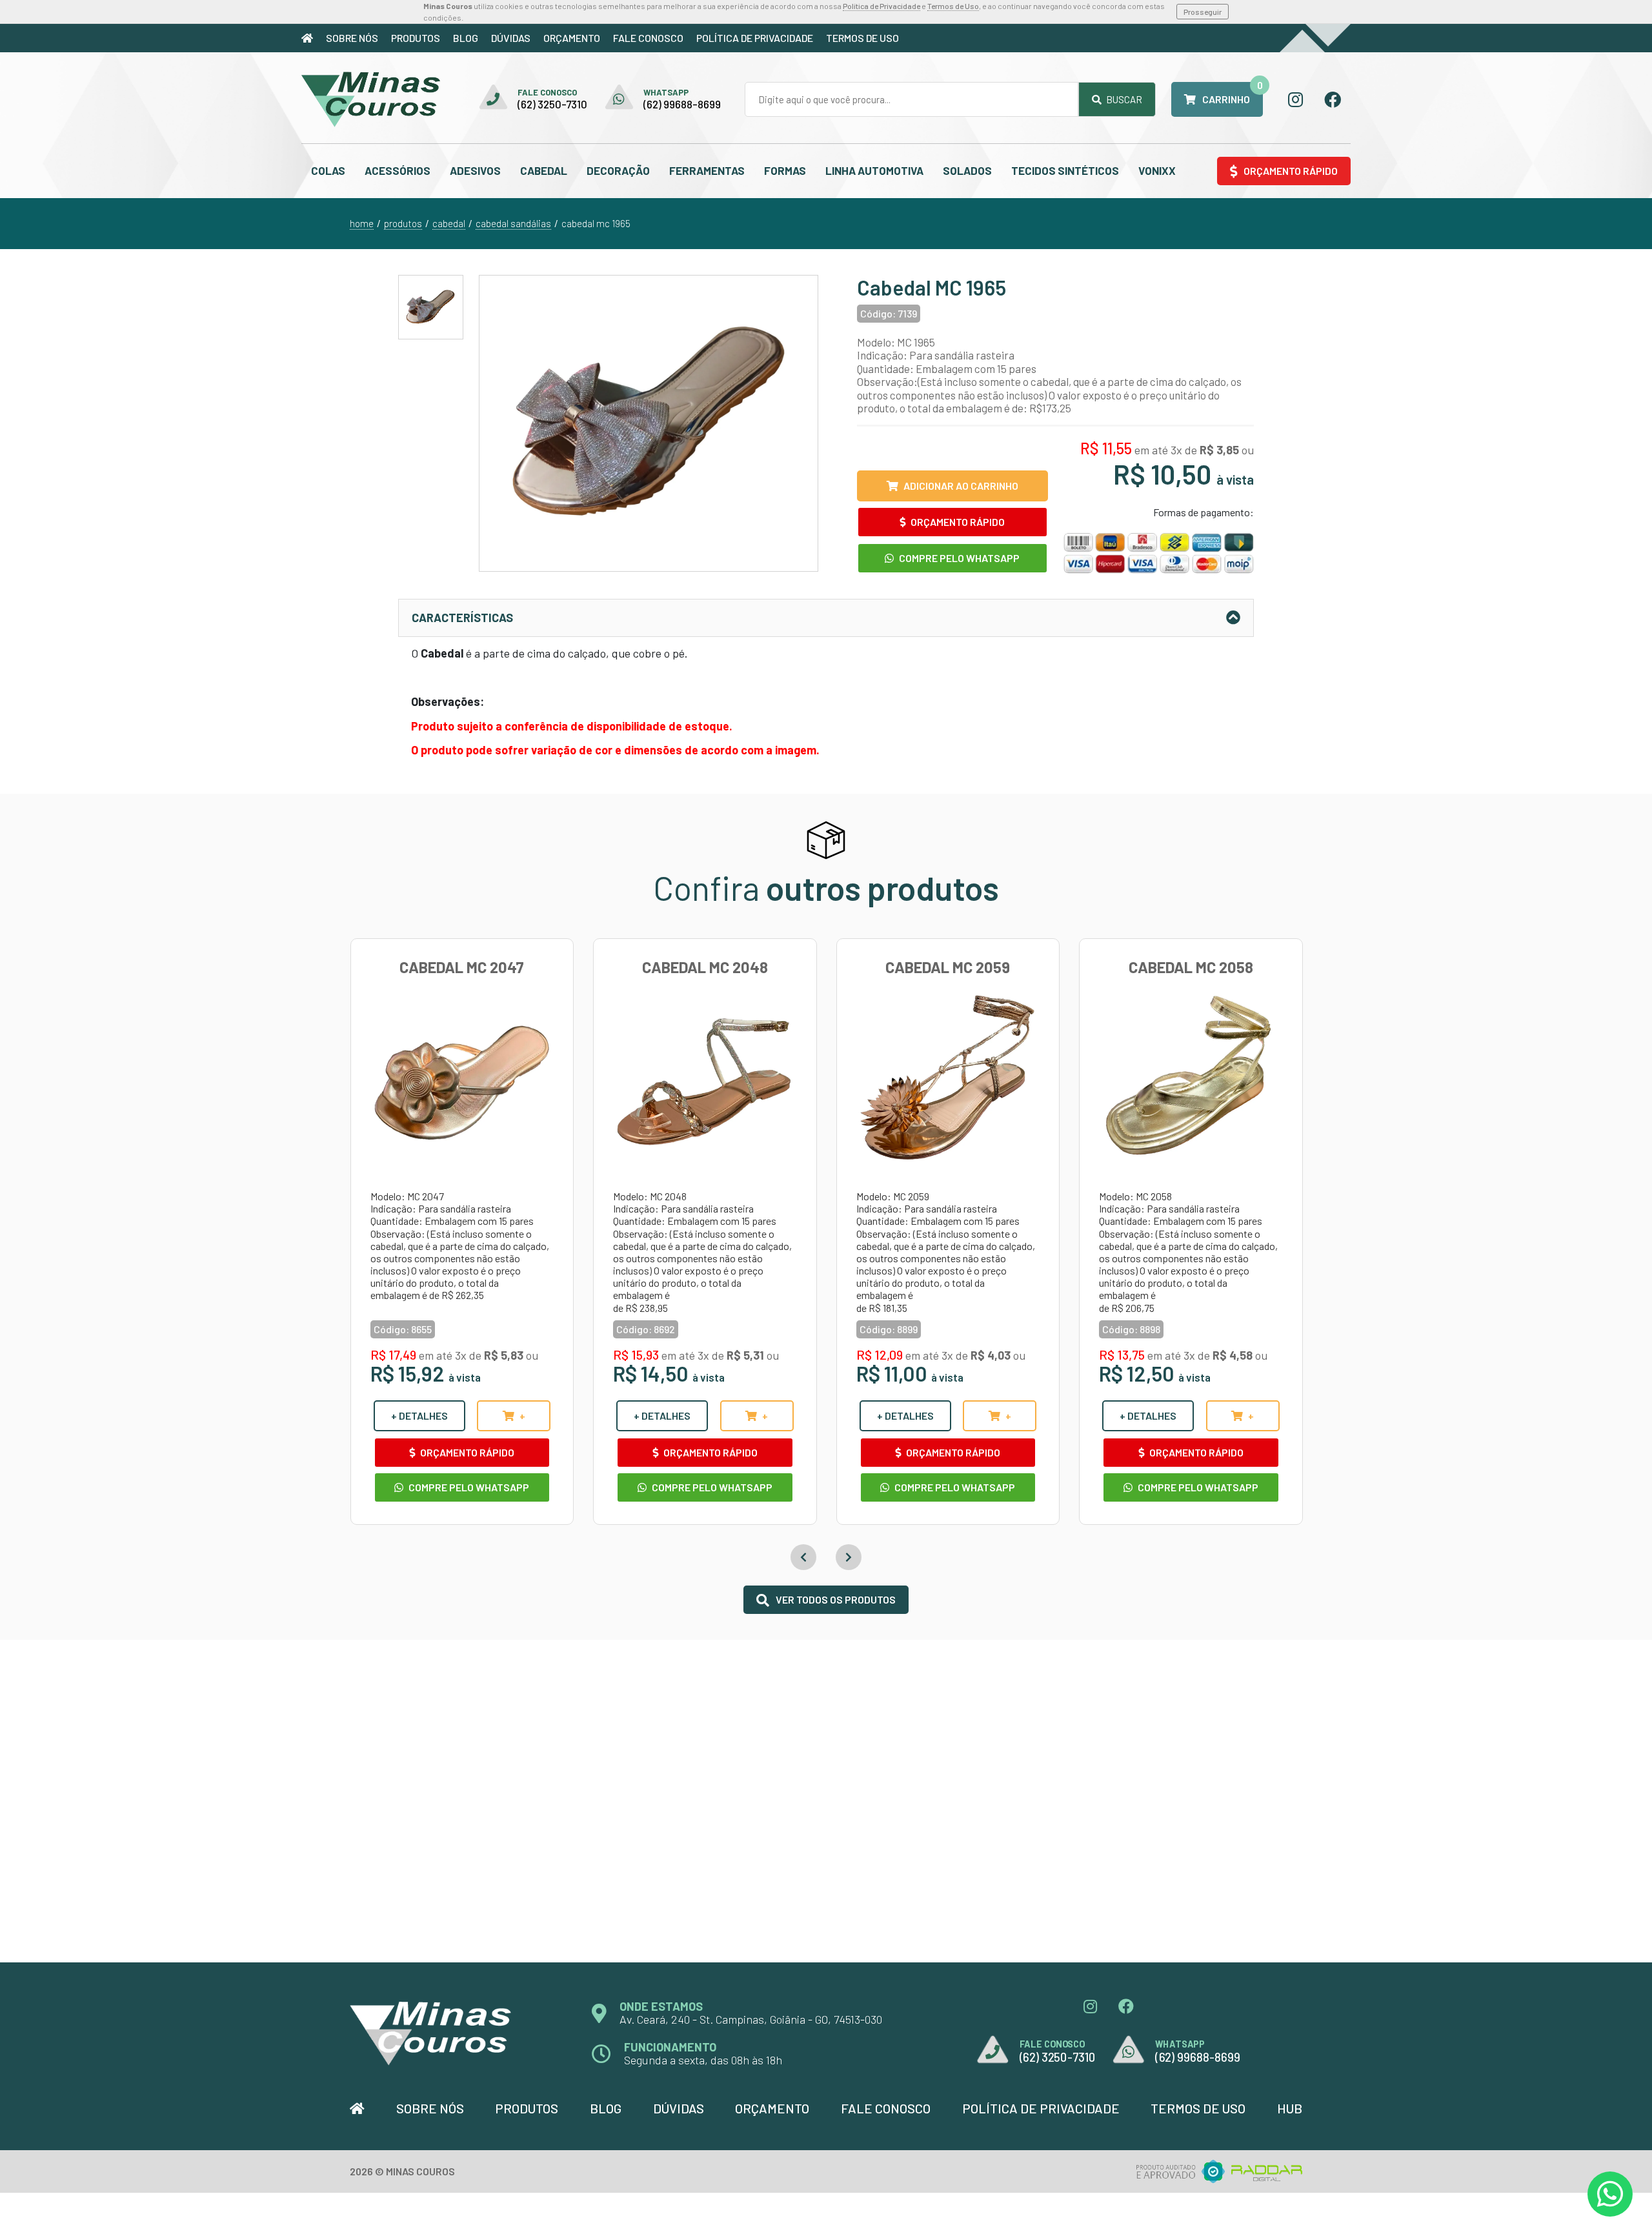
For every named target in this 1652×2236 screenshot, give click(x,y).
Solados (967, 170)
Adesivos (475, 170)
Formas (785, 170)
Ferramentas (707, 170)
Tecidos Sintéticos (1065, 170)
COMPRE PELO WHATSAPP (958, 558)
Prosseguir (1203, 12)
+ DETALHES (419, 1415)
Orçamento (572, 38)
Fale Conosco (648, 38)
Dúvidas (511, 38)
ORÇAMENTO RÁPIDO (957, 522)
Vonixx (1157, 170)
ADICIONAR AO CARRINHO (961, 486)
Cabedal (544, 170)
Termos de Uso (953, 6)
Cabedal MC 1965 (596, 223)
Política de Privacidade (881, 6)
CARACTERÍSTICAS (462, 618)
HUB (1290, 2108)
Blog (466, 38)
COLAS (328, 170)
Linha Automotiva (874, 170)
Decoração (618, 170)
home (362, 223)
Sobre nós (352, 38)
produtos (403, 223)
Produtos (416, 38)
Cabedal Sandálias (513, 223)
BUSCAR (1123, 99)
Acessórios (398, 170)
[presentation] (803, 1557)
